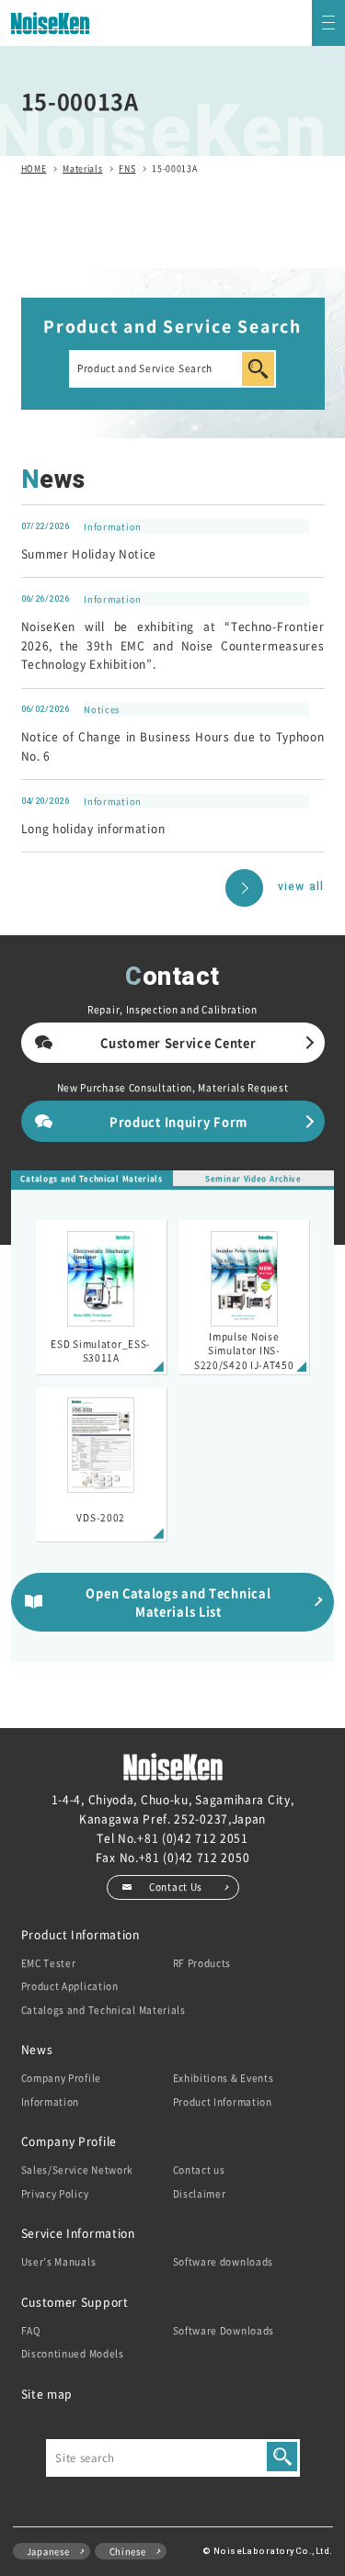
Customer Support (75, 2302)
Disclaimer (200, 2193)
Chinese (128, 2551)
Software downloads (224, 2261)
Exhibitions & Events (224, 2078)
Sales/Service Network (78, 2169)
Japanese (48, 2551)
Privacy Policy (55, 2193)
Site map (47, 2394)
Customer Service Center (178, 1042)
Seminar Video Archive (253, 1178)
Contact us (199, 2169)
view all (301, 887)
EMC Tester (49, 1963)
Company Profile (62, 2078)
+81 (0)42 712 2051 (193, 1838)
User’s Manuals (59, 2261)
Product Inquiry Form (178, 1121)
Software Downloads (224, 2330)
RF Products (202, 1963)
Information (51, 2101)
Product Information (223, 2101)
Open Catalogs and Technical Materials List (178, 1601)
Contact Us (176, 1887)
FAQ (31, 2330)
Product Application (70, 1986)
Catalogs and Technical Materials (91, 1178)
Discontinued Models (73, 2353)
